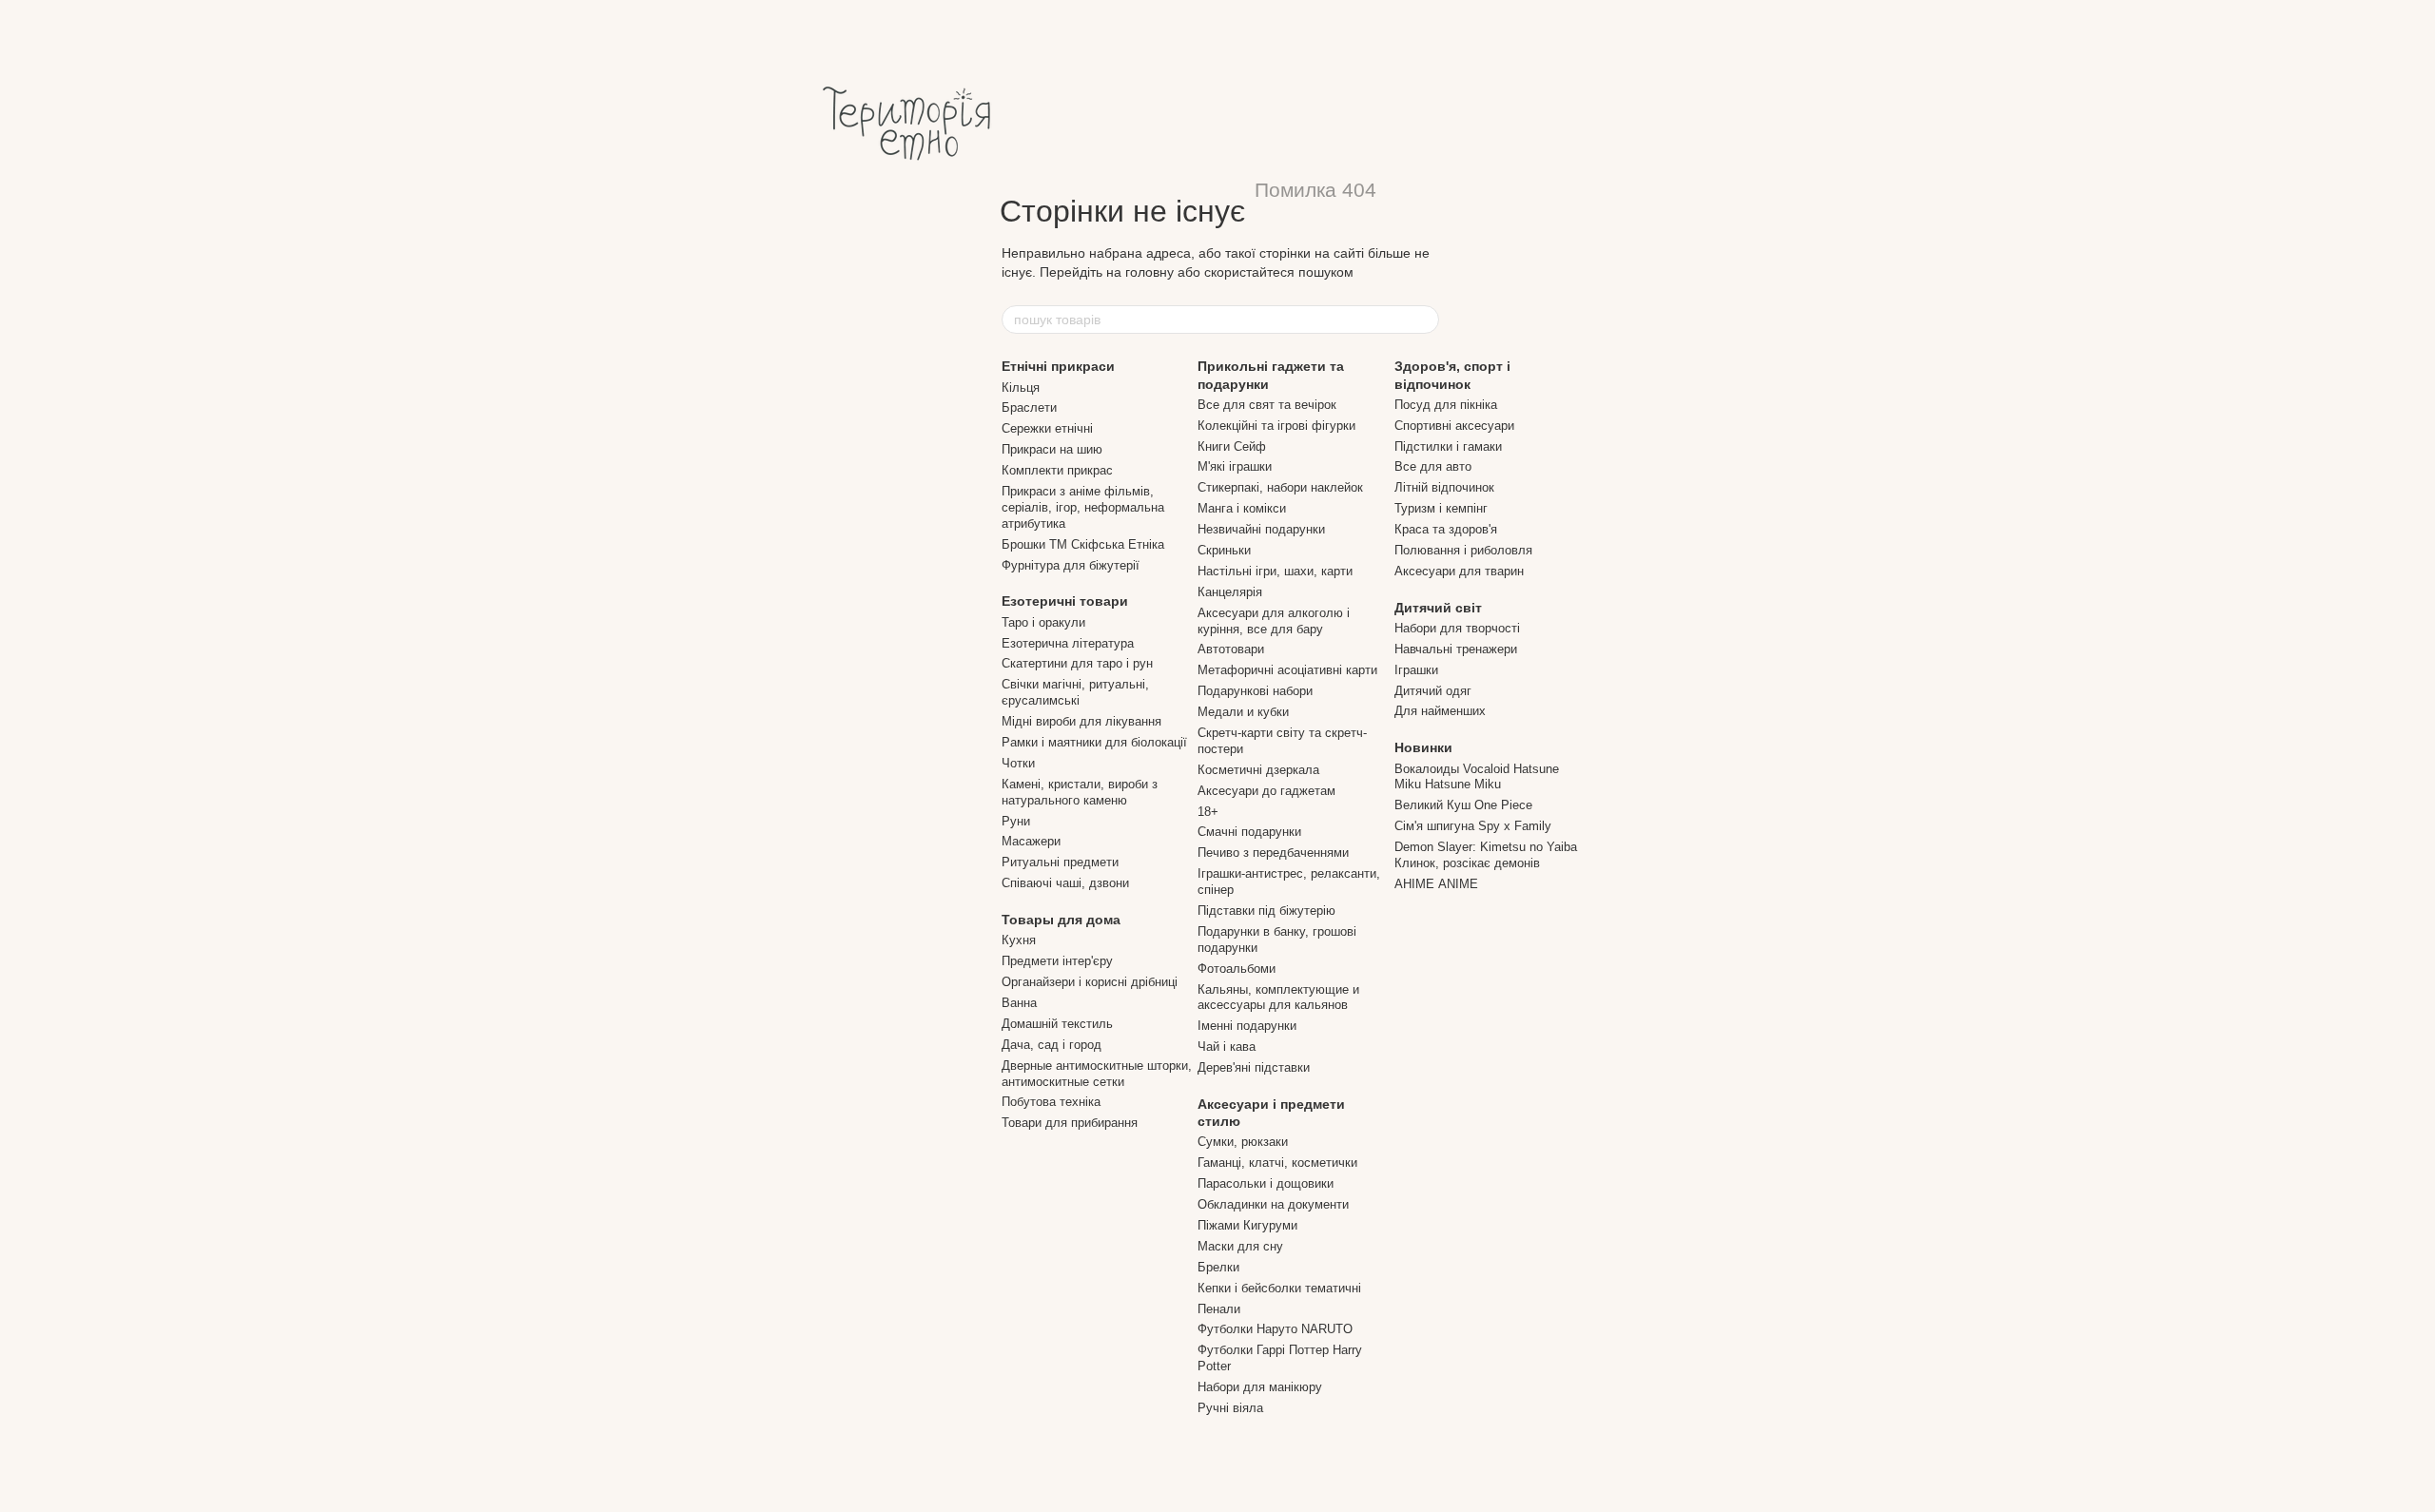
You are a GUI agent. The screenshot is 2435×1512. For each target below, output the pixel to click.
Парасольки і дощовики (1266, 1183)
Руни (1016, 821)
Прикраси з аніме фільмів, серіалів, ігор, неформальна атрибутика (1083, 507)
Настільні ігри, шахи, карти (1275, 571)
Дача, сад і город (1052, 1045)
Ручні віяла (1230, 1408)
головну (1149, 272)
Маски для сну (1240, 1246)
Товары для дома (1061, 920)
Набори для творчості (1457, 628)
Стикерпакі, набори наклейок (1280, 487)
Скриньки (1224, 550)
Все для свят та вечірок (1267, 405)
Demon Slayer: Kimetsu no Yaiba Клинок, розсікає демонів (1486, 855)
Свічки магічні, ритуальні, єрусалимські (1075, 692)
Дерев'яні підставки (1254, 1067)
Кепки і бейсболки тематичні (1279, 1288)
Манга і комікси (1242, 508)
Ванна (1019, 1003)
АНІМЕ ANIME (1436, 884)
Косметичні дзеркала (1258, 770)
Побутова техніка (1051, 1102)
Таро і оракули (1043, 622)
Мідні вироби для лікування (1081, 721)
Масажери (1031, 841)
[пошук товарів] (1424, 320)
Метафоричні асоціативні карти (1287, 670)
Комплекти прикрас (1057, 470)
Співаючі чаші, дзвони (1065, 883)
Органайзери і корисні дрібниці (1090, 982)
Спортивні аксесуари (1454, 426)
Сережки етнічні (1047, 428)
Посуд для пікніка (1446, 405)
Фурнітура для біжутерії (1071, 565)
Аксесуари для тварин (1459, 571)
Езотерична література (1068, 643)
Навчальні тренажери (1456, 649)
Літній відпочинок (1444, 487)
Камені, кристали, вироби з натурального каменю (1080, 792)
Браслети (1029, 407)
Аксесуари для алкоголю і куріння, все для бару (1274, 621)
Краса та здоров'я (1446, 529)
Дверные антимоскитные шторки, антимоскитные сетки (1097, 1074)
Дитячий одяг (1433, 691)
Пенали (1219, 1309)
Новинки (1423, 747)
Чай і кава (1227, 1047)
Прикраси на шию (1052, 449)
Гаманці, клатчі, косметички (1277, 1163)
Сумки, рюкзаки (1243, 1142)
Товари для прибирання (1070, 1123)
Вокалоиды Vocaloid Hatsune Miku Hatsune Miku (1477, 777)
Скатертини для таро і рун (1077, 663)
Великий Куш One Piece (1463, 805)
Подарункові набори (1255, 691)
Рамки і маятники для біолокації (1094, 742)
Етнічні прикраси (1058, 366)
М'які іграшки (1235, 466)
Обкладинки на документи (1273, 1204)
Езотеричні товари (1065, 601)
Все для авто (1433, 466)
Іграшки (1416, 670)
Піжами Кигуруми (1247, 1225)
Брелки (1218, 1267)
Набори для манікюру (1260, 1387)
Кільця (1021, 388)
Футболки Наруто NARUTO (1275, 1329)
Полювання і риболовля (1463, 550)
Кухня (1019, 940)
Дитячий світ (1438, 608)
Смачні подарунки (1249, 832)
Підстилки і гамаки (1448, 446)
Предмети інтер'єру (1057, 961)
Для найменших (1440, 711)
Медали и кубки (1243, 712)
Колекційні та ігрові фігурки (1276, 426)
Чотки (1018, 763)
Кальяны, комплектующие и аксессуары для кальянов (1278, 998)
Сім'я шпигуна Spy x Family (1473, 826)
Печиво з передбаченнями (1273, 853)
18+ (1208, 812)
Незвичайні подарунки (1261, 529)
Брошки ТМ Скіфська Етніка (1083, 544)
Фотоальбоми (1237, 969)
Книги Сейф (1232, 446)
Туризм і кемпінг (1441, 508)
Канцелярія (1230, 592)
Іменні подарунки (1247, 1026)
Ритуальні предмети (1060, 862)
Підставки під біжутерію (1266, 911)
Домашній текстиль (1057, 1024)
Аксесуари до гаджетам (1266, 791)
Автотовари (1231, 649)
